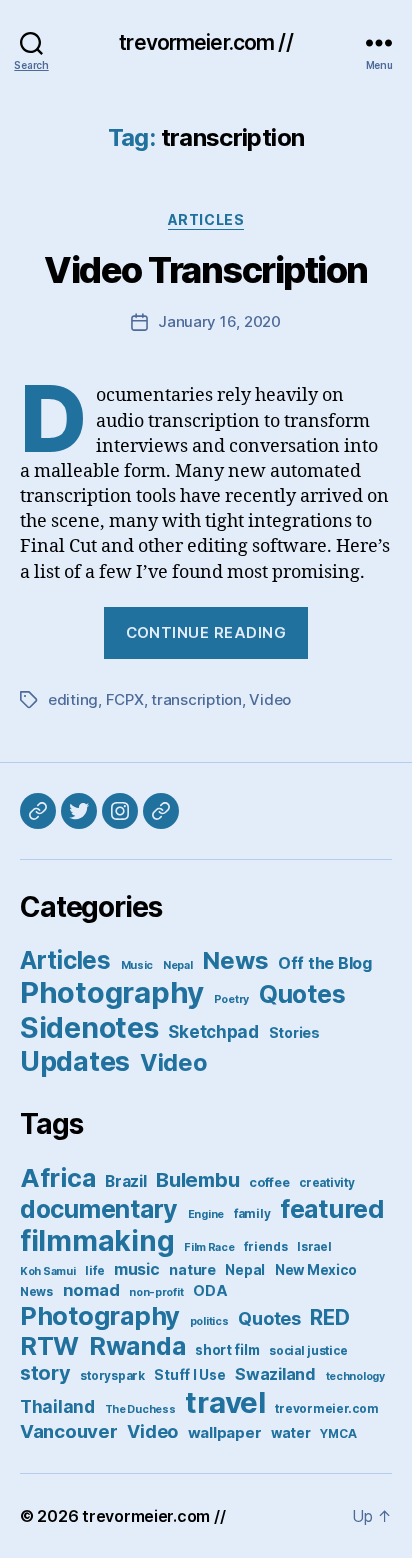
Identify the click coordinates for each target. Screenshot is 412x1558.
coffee (269, 1182)
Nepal (178, 965)
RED (329, 1317)
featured (332, 1208)
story (45, 1373)
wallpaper (225, 1432)
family (252, 1214)
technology (355, 1376)
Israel (314, 1247)
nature (192, 1269)
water (291, 1433)
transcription (196, 699)
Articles (206, 219)
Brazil (125, 1181)
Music (137, 965)
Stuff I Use (189, 1375)
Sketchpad (213, 1032)
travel (225, 1402)
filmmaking (97, 1241)
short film (227, 1350)
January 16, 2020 (219, 321)
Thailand (57, 1406)
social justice (308, 1351)
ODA (210, 1290)
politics (209, 1321)
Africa (57, 1177)
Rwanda (137, 1346)
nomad (91, 1290)
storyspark (112, 1376)
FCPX (125, 699)
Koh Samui (48, 1271)
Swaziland (275, 1374)
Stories (294, 1032)
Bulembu (197, 1179)
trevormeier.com (326, 1409)
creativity (326, 1183)
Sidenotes (89, 1027)
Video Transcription (206, 270)
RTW (49, 1346)
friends (265, 1247)
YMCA (338, 1434)
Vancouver (69, 1431)
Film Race (209, 1247)
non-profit (156, 1292)
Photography (112, 992)
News (235, 960)
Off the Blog (325, 963)
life (94, 1271)
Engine (206, 1214)
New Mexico (316, 1270)
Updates (75, 1061)
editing (73, 699)
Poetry (231, 999)
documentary (99, 1209)
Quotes (302, 994)
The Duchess (140, 1409)
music (137, 1269)
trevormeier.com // (205, 42)
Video (270, 699)
